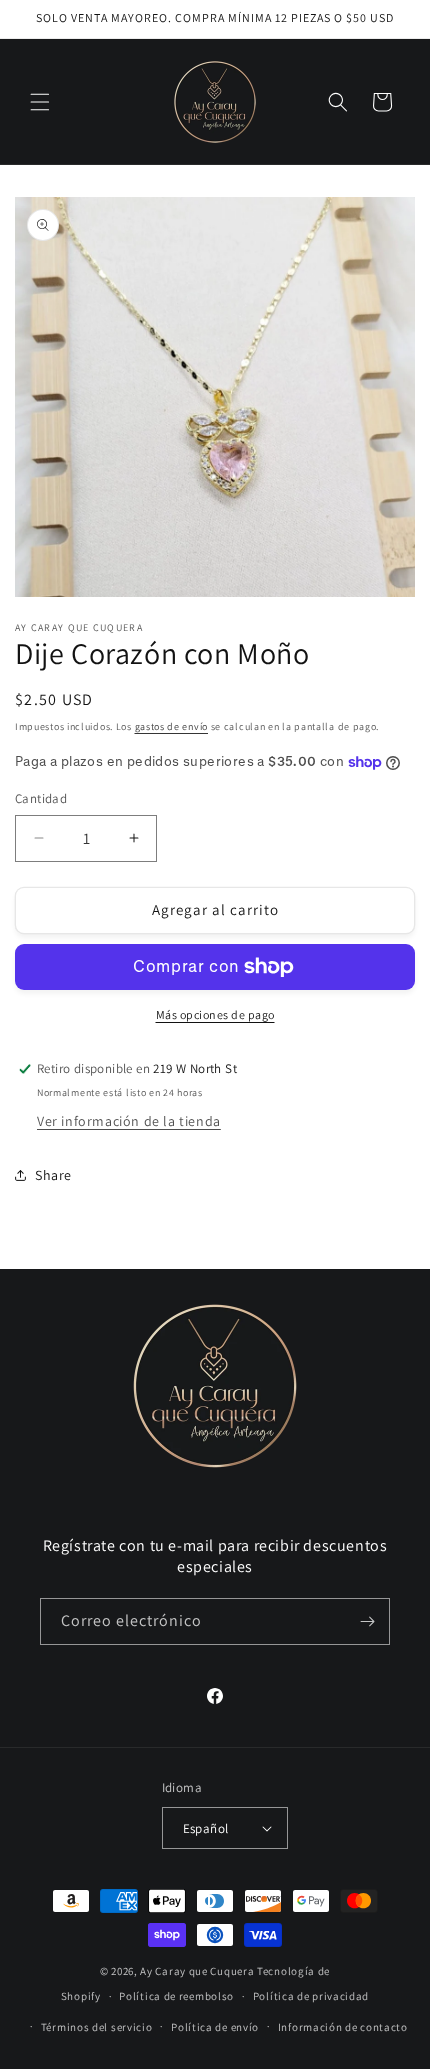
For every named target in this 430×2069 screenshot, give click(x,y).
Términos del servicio (97, 2027)
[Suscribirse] (367, 1621)
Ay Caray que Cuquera (198, 1971)
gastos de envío (172, 726)
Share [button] (53, 1175)
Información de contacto (343, 2027)
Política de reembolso (176, 1996)
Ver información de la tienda (129, 1121)
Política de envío (215, 2027)
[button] (40, 102)
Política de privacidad (311, 1996)
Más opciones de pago (215, 1014)
